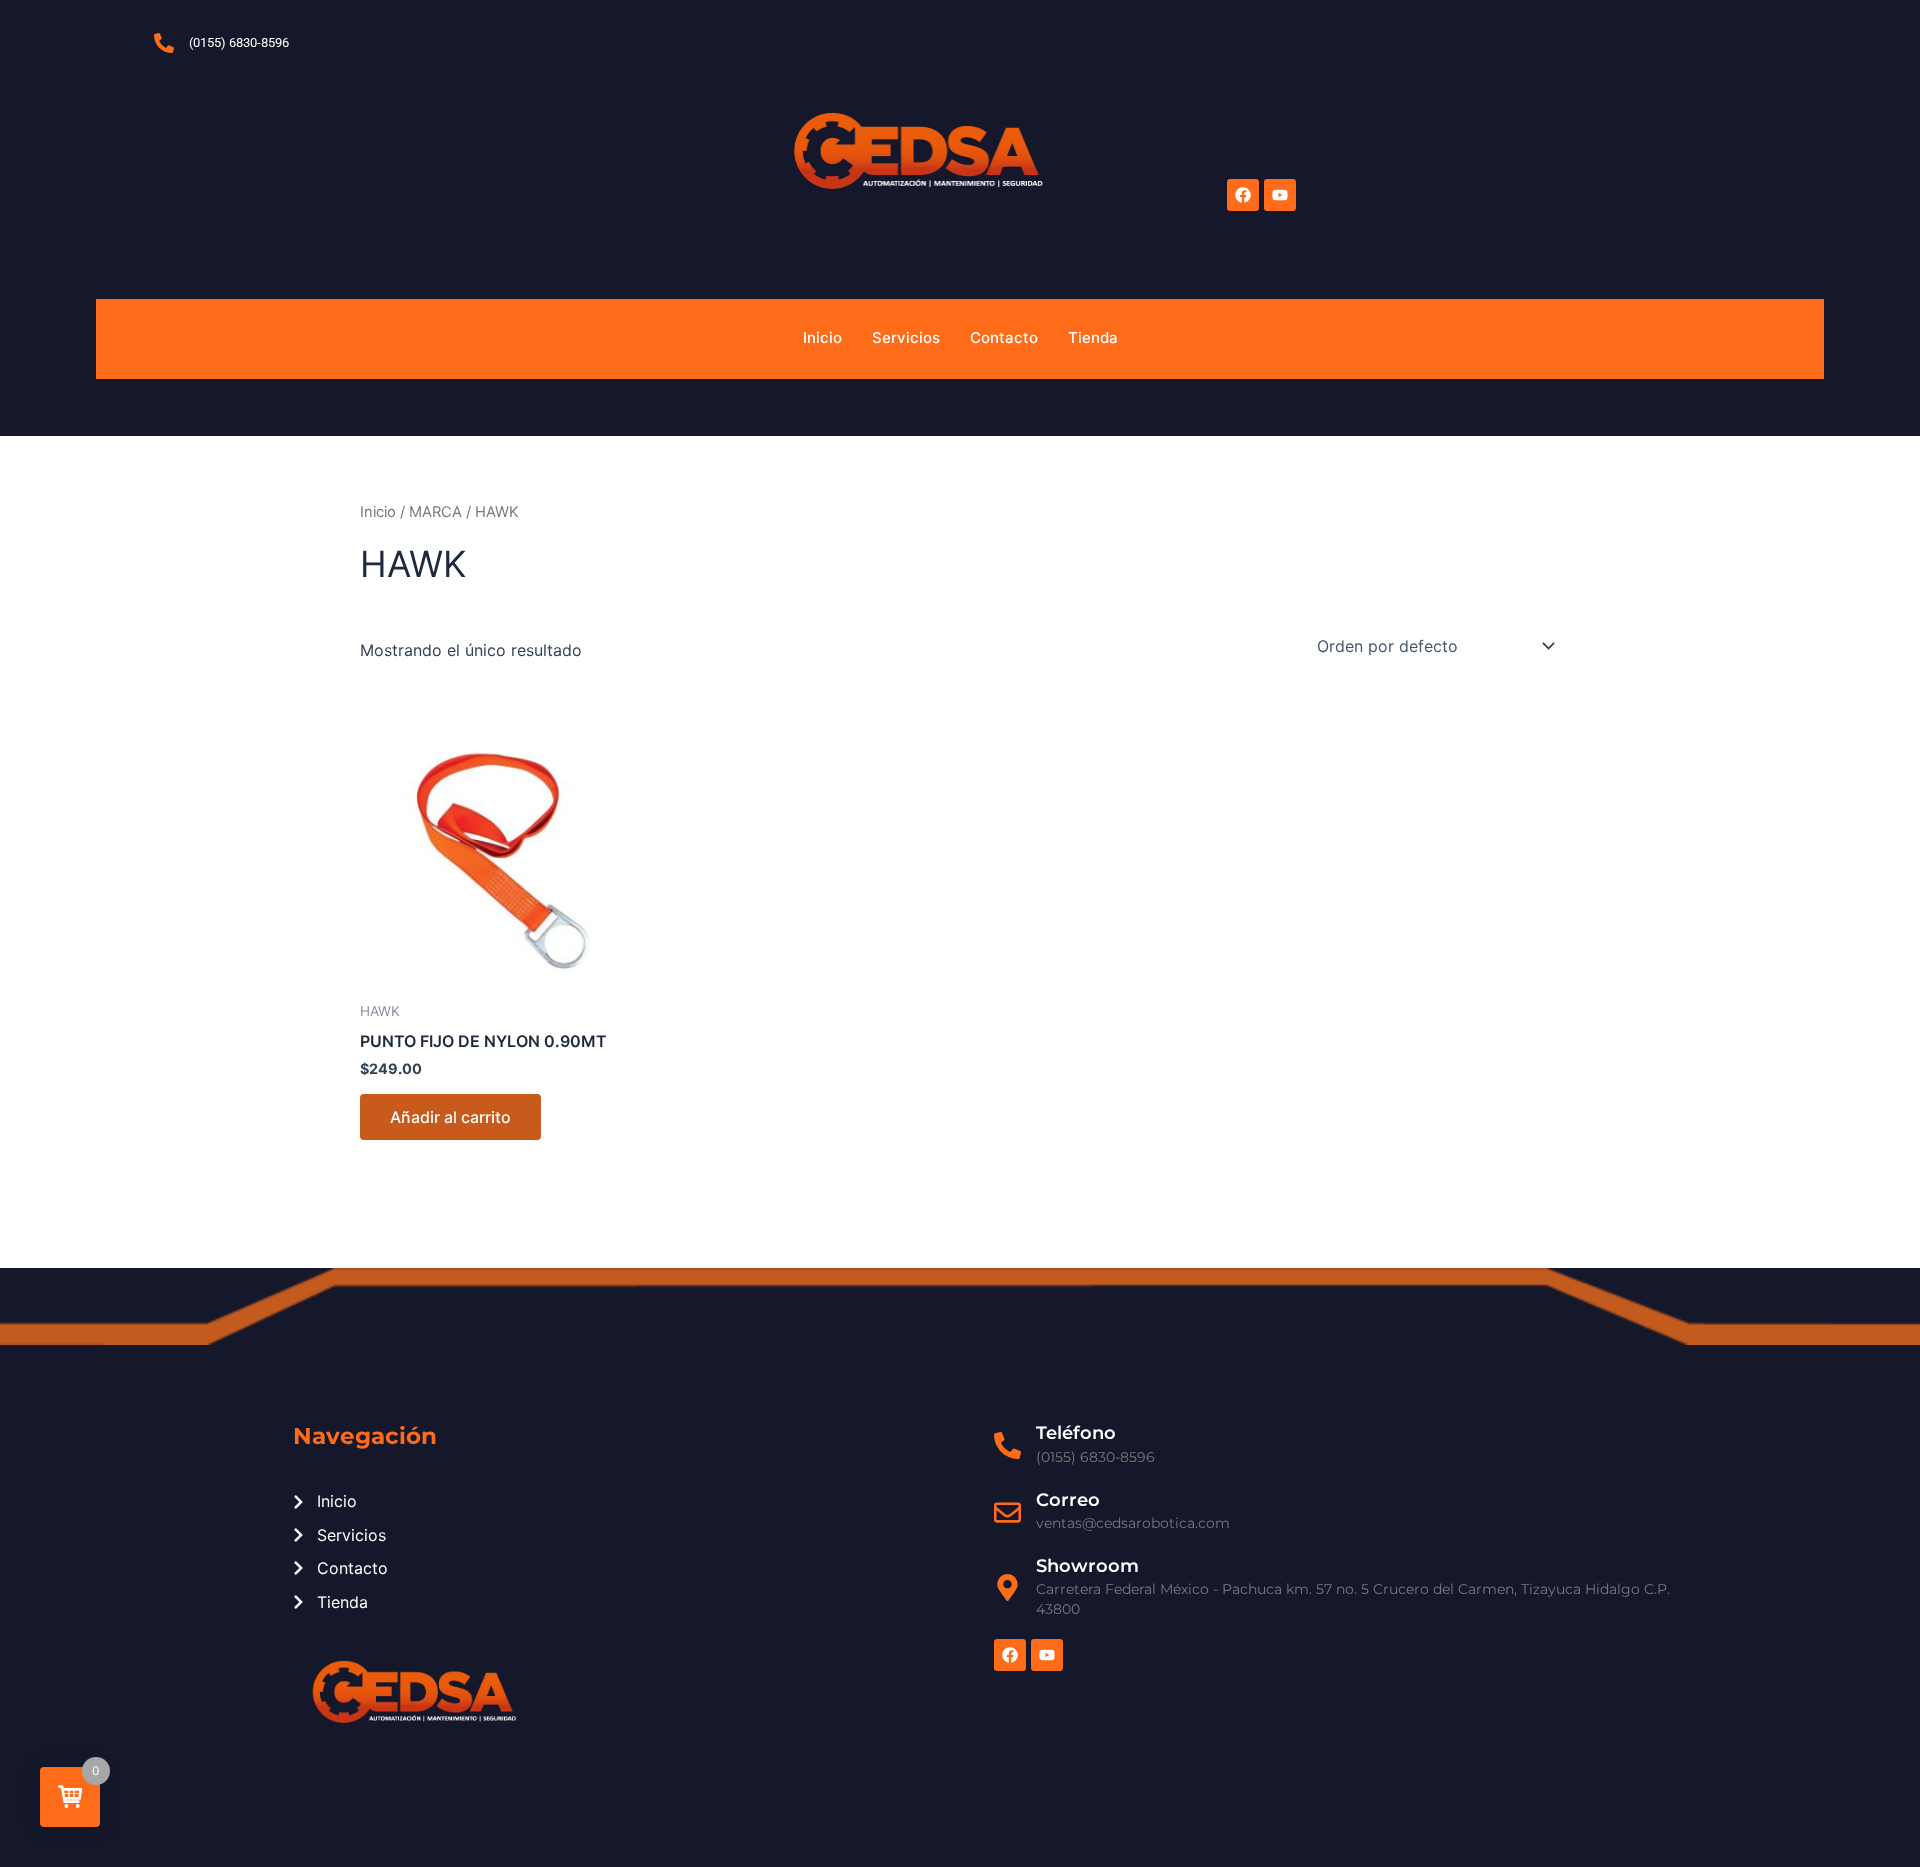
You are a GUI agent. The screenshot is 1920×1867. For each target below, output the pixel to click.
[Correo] (1007, 1512)
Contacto (1004, 337)
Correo (1068, 1500)
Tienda (1093, 337)
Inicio (822, 337)
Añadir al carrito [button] (450, 1117)
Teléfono (1076, 1433)
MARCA (435, 512)
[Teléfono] (1007, 1445)
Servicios (906, 337)
